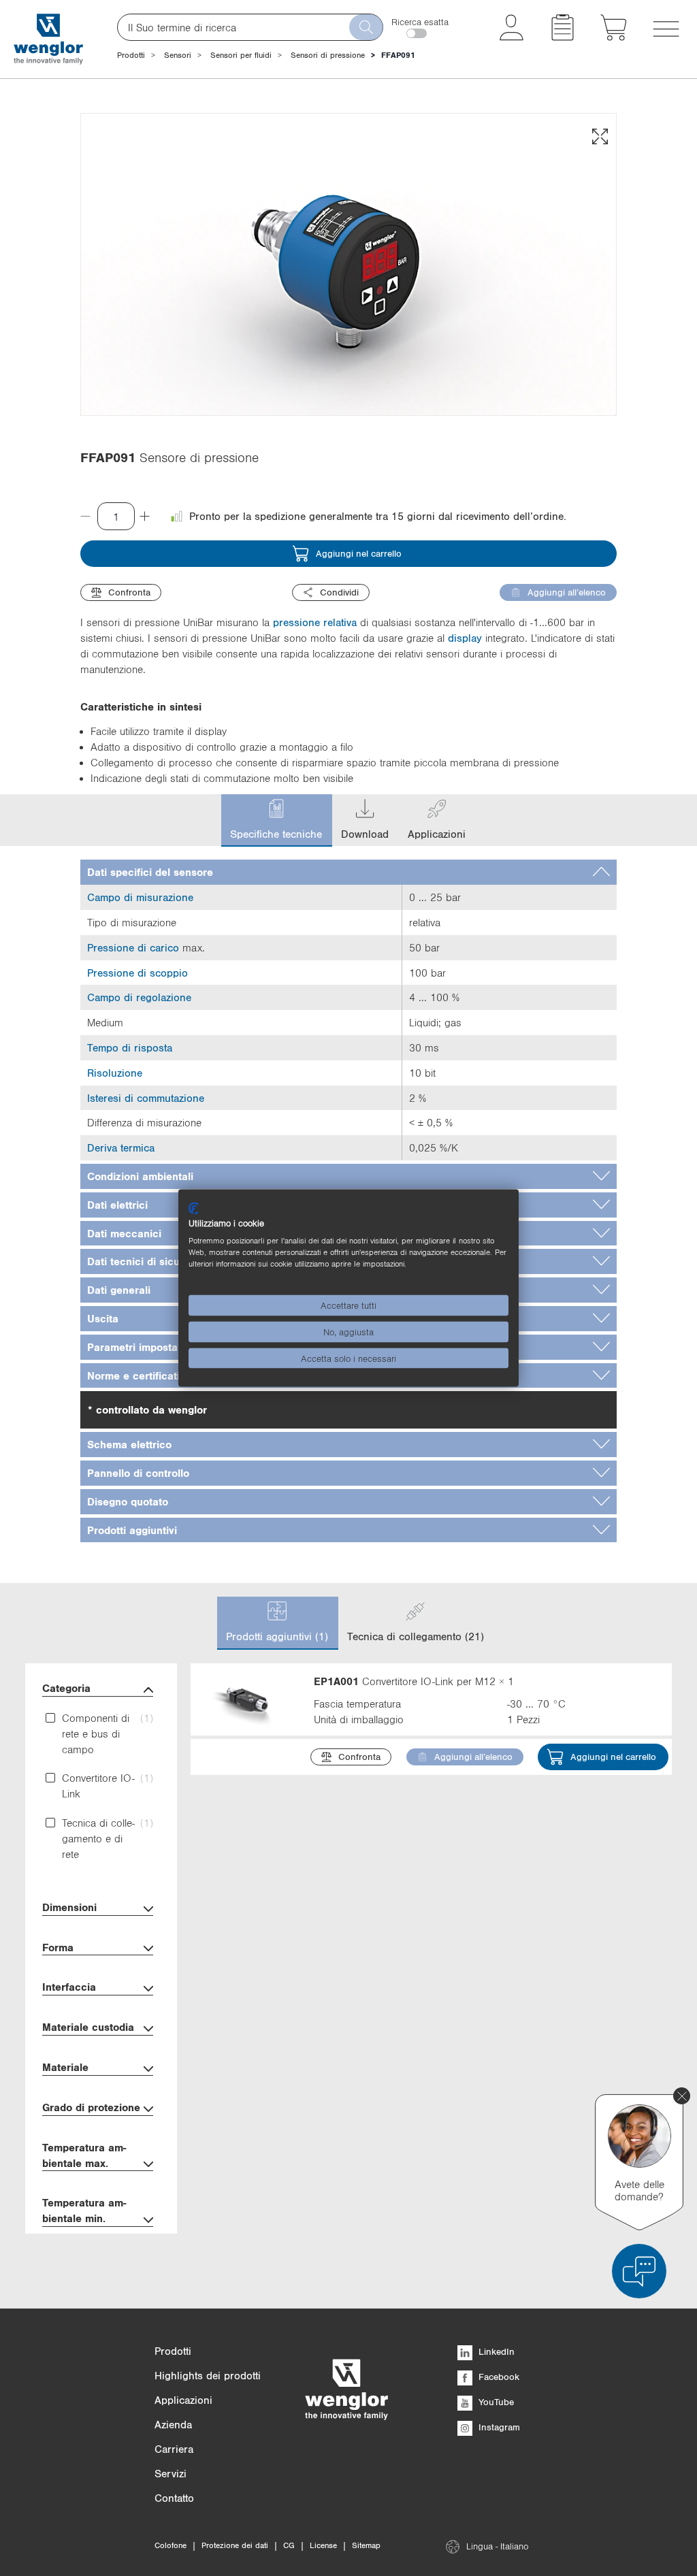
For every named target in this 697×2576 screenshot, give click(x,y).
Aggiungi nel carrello (359, 553)
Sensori (178, 55)
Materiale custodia (88, 2027)
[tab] (348, 872)
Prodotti (131, 55)
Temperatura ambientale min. (84, 2210)
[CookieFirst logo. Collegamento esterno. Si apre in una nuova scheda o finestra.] (194, 1208)
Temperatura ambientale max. (84, 2155)
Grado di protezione (91, 2107)
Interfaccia (69, 1987)
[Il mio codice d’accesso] (512, 37)
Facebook (498, 2377)
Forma (58, 1947)
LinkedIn (495, 2351)
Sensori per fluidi (241, 55)
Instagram (498, 2427)
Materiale (65, 2067)
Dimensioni (69, 1907)
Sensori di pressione (328, 55)
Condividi (339, 592)
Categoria (66, 1688)
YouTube (495, 2402)
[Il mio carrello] (614, 37)
